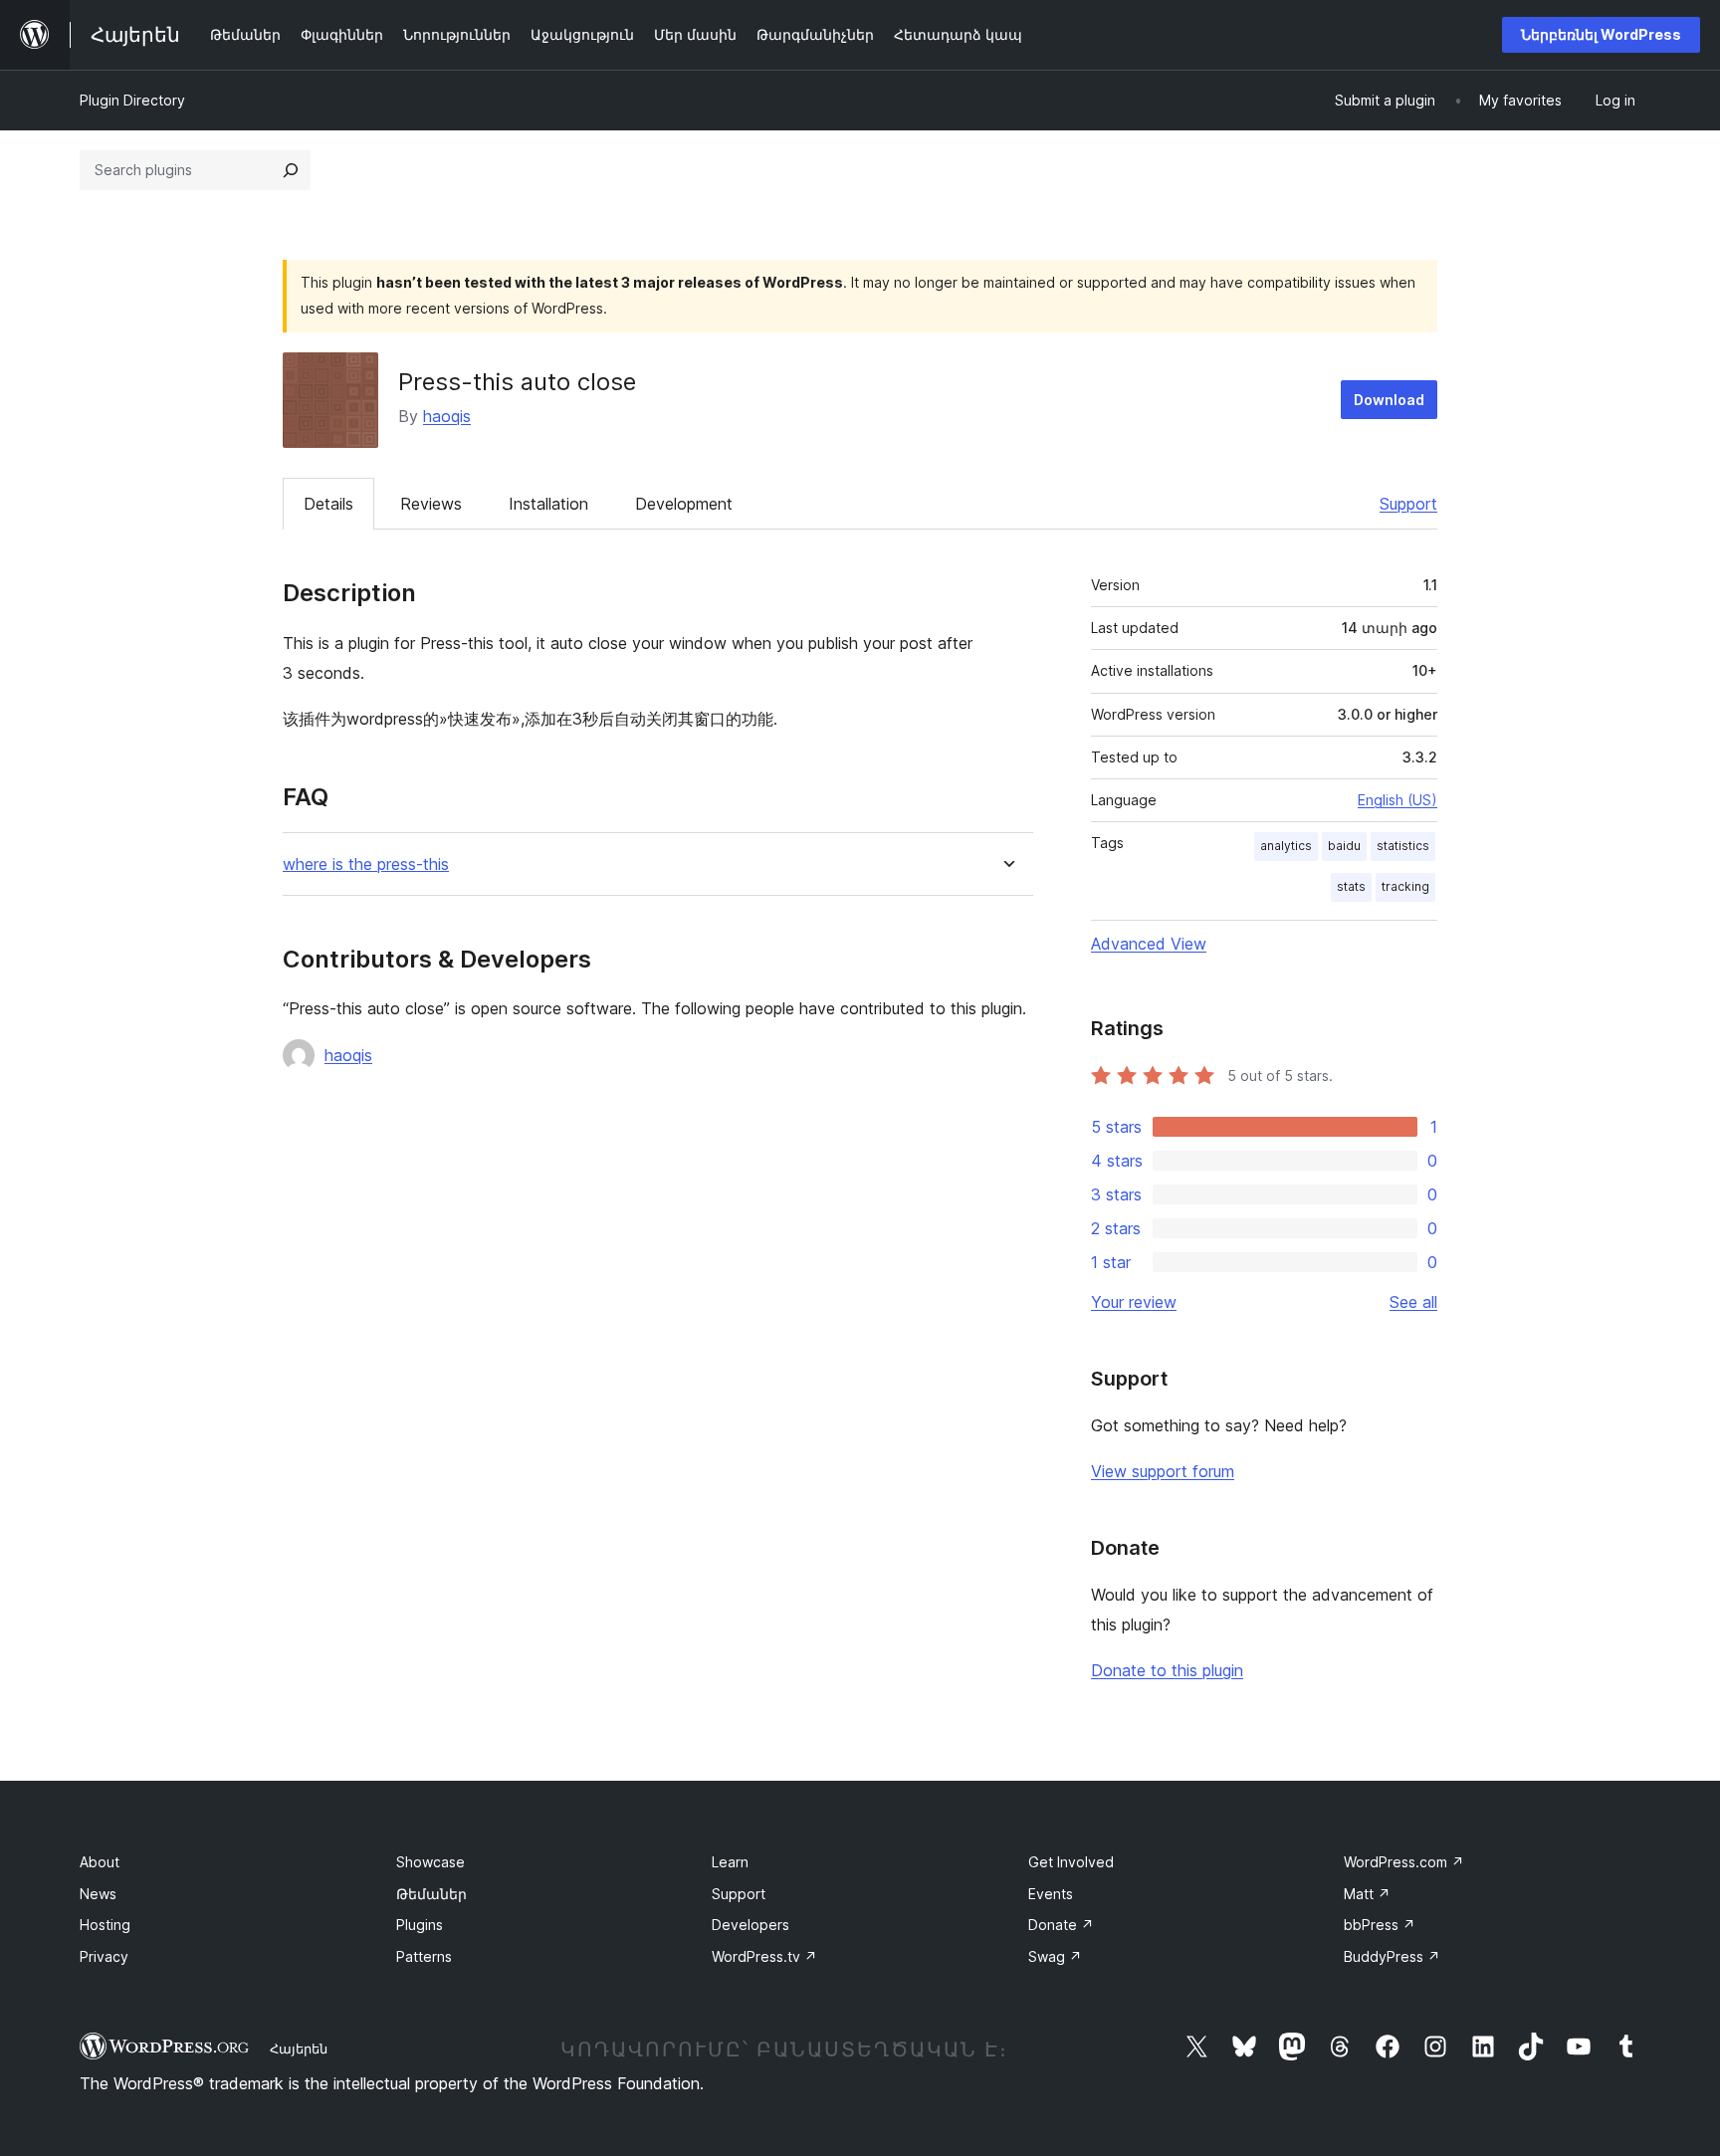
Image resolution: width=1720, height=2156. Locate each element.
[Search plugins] (291, 170)
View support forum (1163, 1471)
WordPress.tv (764, 1956)
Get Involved (1071, 1862)
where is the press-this (366, 864)
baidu (1344, 846)
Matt (1367, 1894)
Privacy (104, 1956)
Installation (548, 504)
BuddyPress (1392, 1956)
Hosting (105, 1925)
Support (1408, 504)
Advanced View (1149, 944)
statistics (1403, 846)
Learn (730, 1862)
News (98, 1894)
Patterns (424, 1956)
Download (1389, 400)
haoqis (447, 416)
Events (1051, 1894)
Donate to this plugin (1167, 1670)
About (100, 1862)
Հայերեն (299, 2048)
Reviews (431, 504)
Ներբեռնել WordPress (1601, 34)
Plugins (420, 1925)
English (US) (1397, 800)
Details (328, 504)
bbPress (1380, 1925)
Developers (751, 1925)
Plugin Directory (132, 100)
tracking (1405, 886)
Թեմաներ (431, 1894)
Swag (1055, 1956)
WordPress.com (1404, 1862)
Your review (1134, 1302)
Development (684, 504)
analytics (1286, 846)
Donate (1061, 1925)
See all (1413, 1302)
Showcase (430, 1862)
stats (1351, 886)
